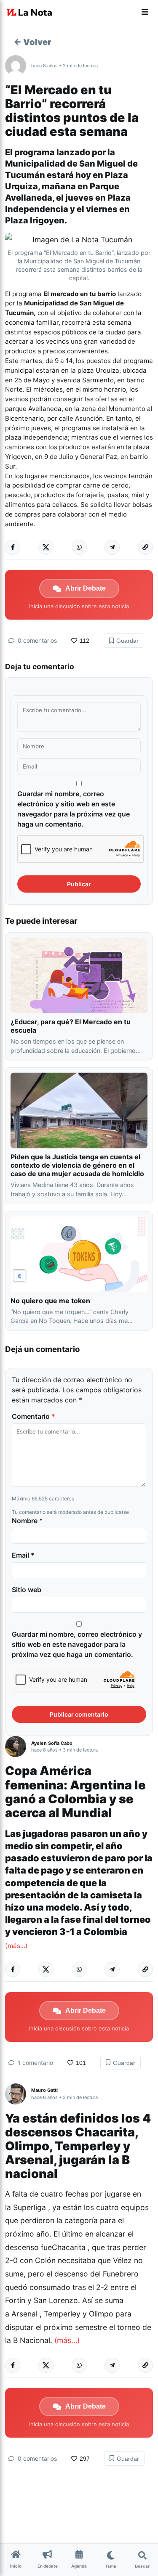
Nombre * (27, 1521)
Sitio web (27, 1590)
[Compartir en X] (46, 547)
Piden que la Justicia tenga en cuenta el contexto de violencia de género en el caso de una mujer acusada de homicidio (77, 1165)
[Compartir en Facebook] (13, 547)
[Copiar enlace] (145, 547)
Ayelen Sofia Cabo (52, 1743)
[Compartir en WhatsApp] (79, 547)
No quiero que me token (50, 1301)
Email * (23, 1555)
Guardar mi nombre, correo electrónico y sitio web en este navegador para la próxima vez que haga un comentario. (74, 809)
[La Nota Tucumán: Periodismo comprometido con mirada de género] (29, 13)
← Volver (32, 42)
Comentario (33, 1416)
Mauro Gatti (44, 2090)
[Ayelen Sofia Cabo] (18, 1746)
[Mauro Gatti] (18, 2094)
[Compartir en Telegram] (112, 547)
